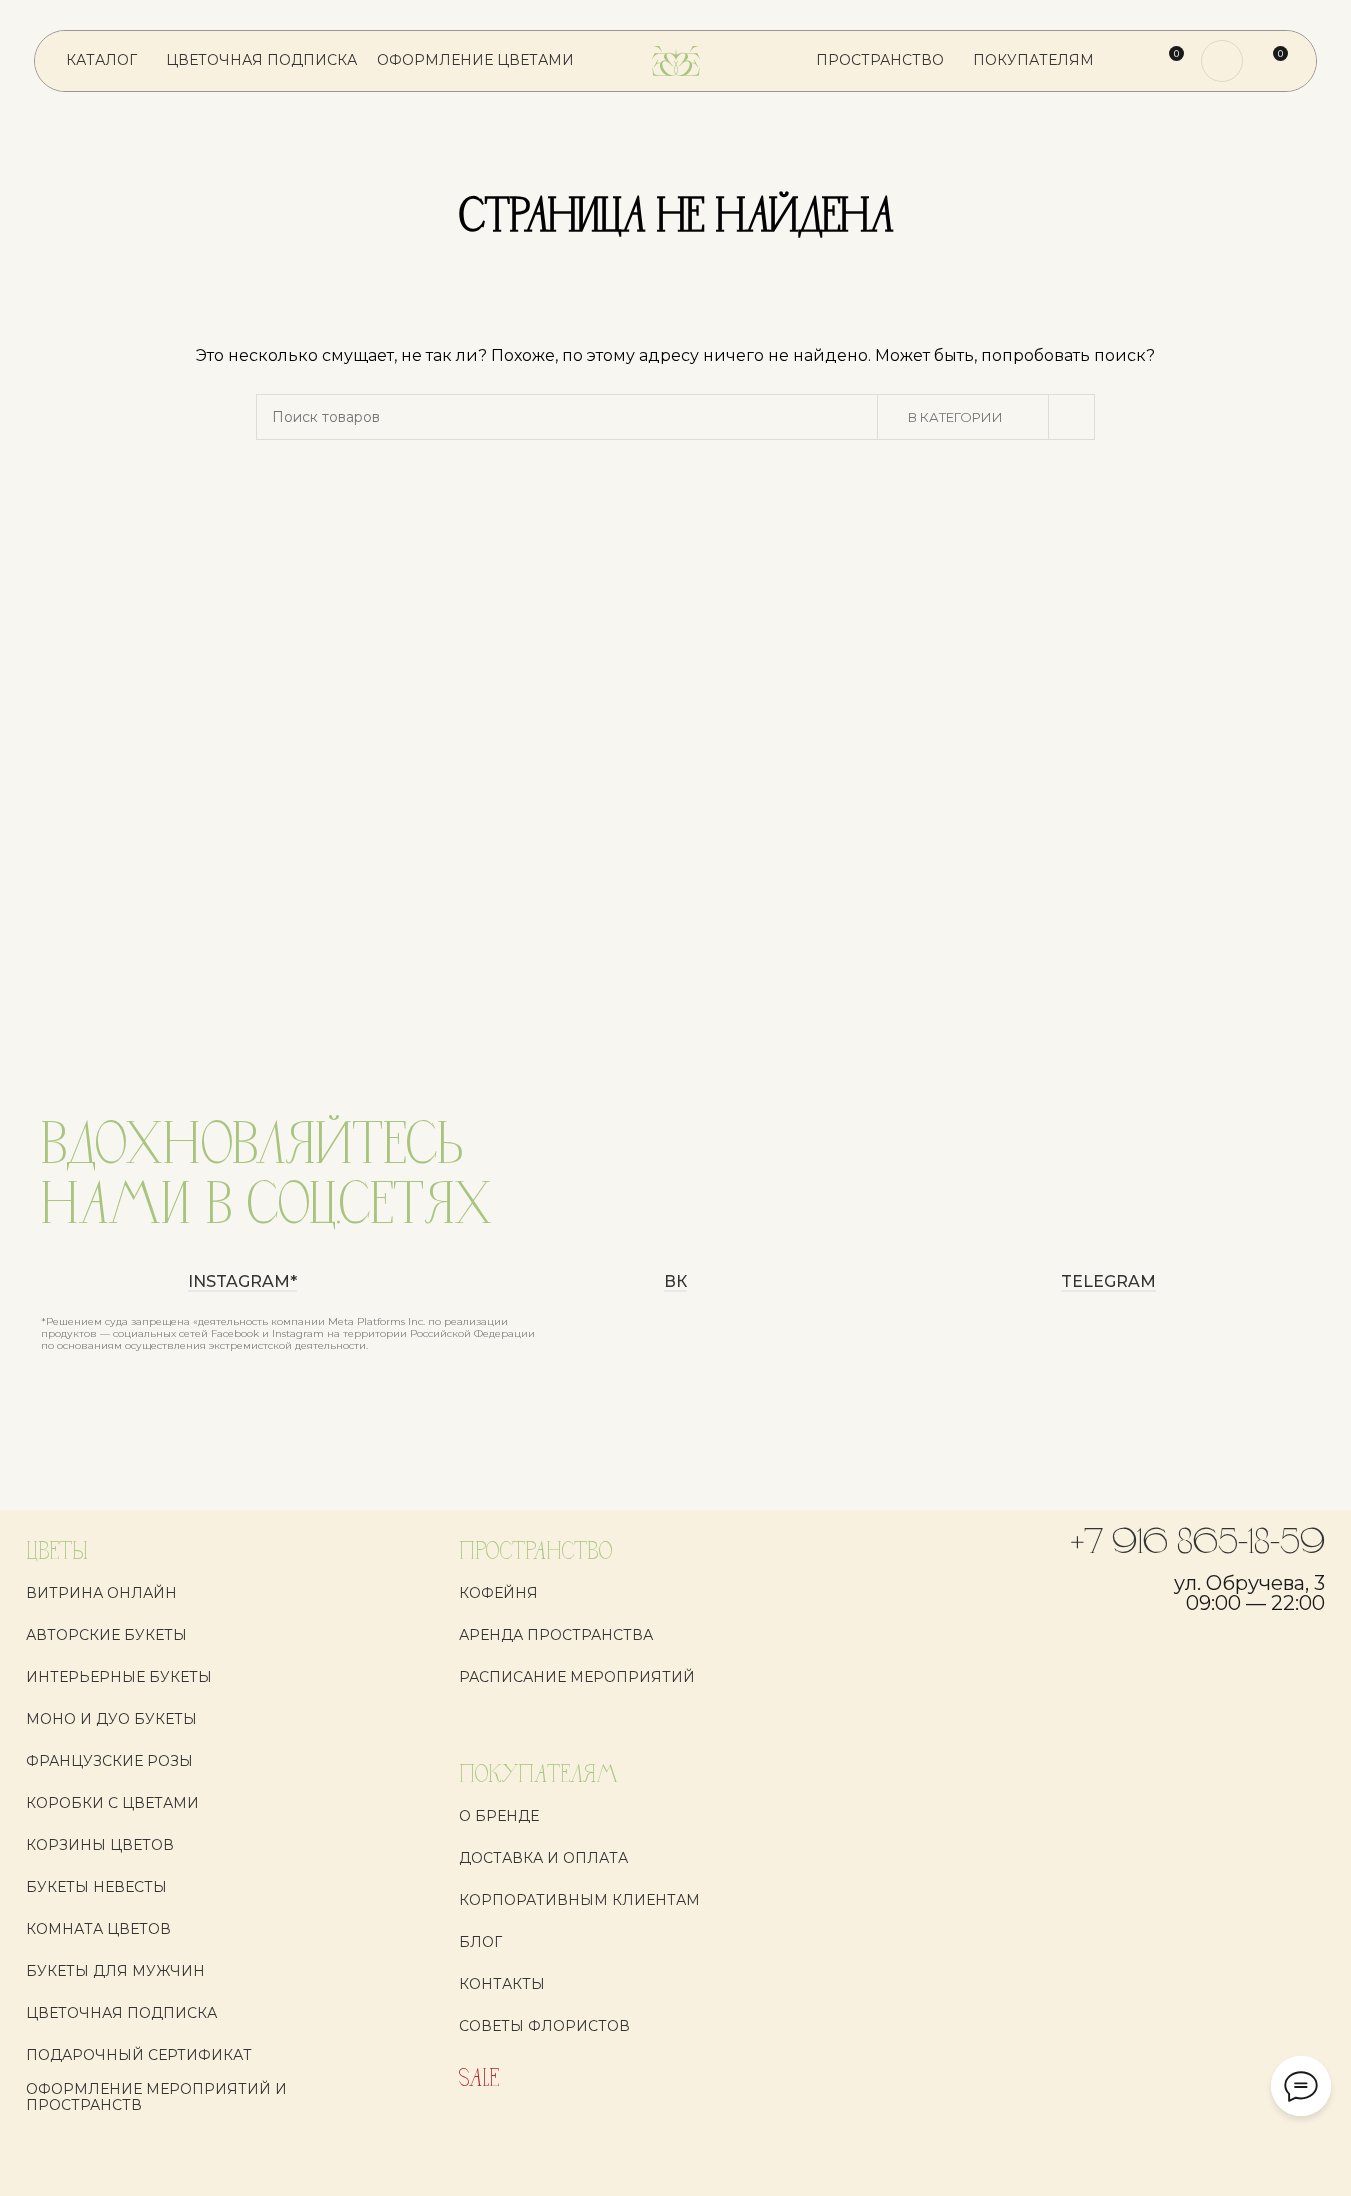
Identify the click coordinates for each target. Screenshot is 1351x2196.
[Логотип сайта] (676, 60)
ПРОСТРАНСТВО (535, 1552)
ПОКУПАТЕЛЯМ (538, 1775)
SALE (479, 2079)
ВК (675, 1282)
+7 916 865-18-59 (1198, 1544)
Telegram (1108, 1282)
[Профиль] (1222, 61)
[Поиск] (1131, 61)
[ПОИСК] (1072, 417)
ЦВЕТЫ (57, 1552)
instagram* (242, 1282)
